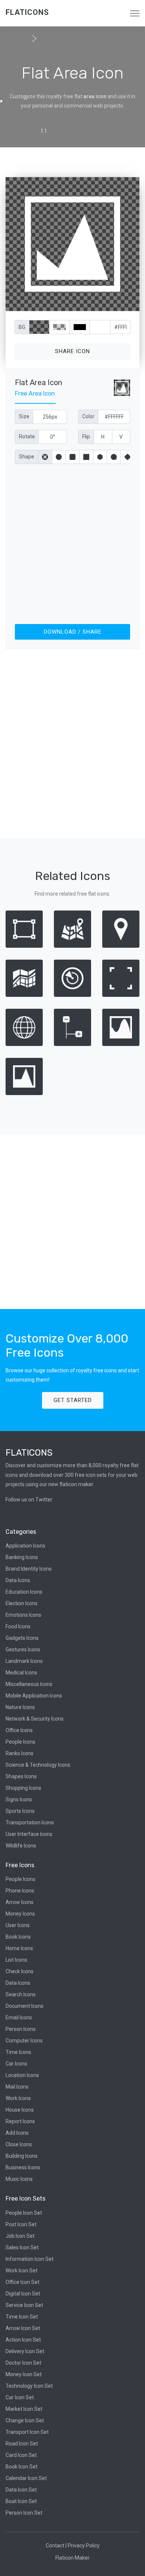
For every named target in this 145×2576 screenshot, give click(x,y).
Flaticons (27, 12)
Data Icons (18, 1580)
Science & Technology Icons (38, 1765)
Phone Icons (20, 1891)
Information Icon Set (30, 2259)
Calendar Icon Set (26, 2478)
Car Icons (16, 2064)
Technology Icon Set (29, 2386)
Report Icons (20, 2121)
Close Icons (19, 2144)
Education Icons (24, 1592)
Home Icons (19, 1948)
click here (107, 304)
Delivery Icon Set (25, 2351)
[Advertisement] (72, 543)
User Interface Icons (29, 1834)
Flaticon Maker (72, 2558)
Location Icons (22, 2075)
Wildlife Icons (21, 1846)
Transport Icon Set (27, 2432)
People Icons (20, 1742)
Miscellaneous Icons (29, 1684)
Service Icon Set (24, 2305)
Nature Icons (20, 1707)
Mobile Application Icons (34, 1696)
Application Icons (25, 1546)
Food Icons (18, 1626)
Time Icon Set (22, 2317)
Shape (27, 457)
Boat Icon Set (21, 2501)
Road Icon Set (22, 2444)
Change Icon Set (25, 2420)
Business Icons (23, 2167)
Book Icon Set (22, 2467)
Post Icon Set (21, 2224)
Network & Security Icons (35, 1719)
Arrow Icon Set (23, 2328)
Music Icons (19, 2179)
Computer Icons (24, 2041)
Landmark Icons (24, 1661)
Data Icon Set (21, 2490)
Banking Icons (22, 1557)
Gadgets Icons (22, 1638)
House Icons (20, 2110)
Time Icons (18, 2052)
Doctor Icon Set (23, 2363)
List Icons (16, 1960)
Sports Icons (20, 1811)
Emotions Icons (23, 1615)
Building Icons (22, 2156)
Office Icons (19, 1730)
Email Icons (19, 2017)
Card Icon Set (21, 2455)
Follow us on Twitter (29, 1500)
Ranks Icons (20, 1753)
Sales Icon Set (22, 2247)
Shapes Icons (21, 1776)
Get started (73, 1400)
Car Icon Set (20, 2397)
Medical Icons (21, 1673)
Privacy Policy (84, 2545)
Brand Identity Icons (29, 1569)
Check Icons (20, 1971)
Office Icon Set (22, 2282)
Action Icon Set (23, 2340)
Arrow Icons (20, 1902)
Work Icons (18, 2098)
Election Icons (22, 1603)
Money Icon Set (24, 2374)
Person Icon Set (24, 2513)
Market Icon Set (24, 2409)
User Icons (18, 1925)
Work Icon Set (22, 2271)
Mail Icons (17, 2087)
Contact (55, 2545)
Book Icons (18, 1937)
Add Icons (17, 2133)
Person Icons (21, 2029)
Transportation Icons (30, 1823)
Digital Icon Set (23, 2294)
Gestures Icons (23, 1649)
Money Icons (20, 1914)
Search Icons (21, 1994)
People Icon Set (24, 2213)
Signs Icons (19, 1799)
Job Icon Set (20, 2236)
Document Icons (25, 2006)
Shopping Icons (23, 1788)
